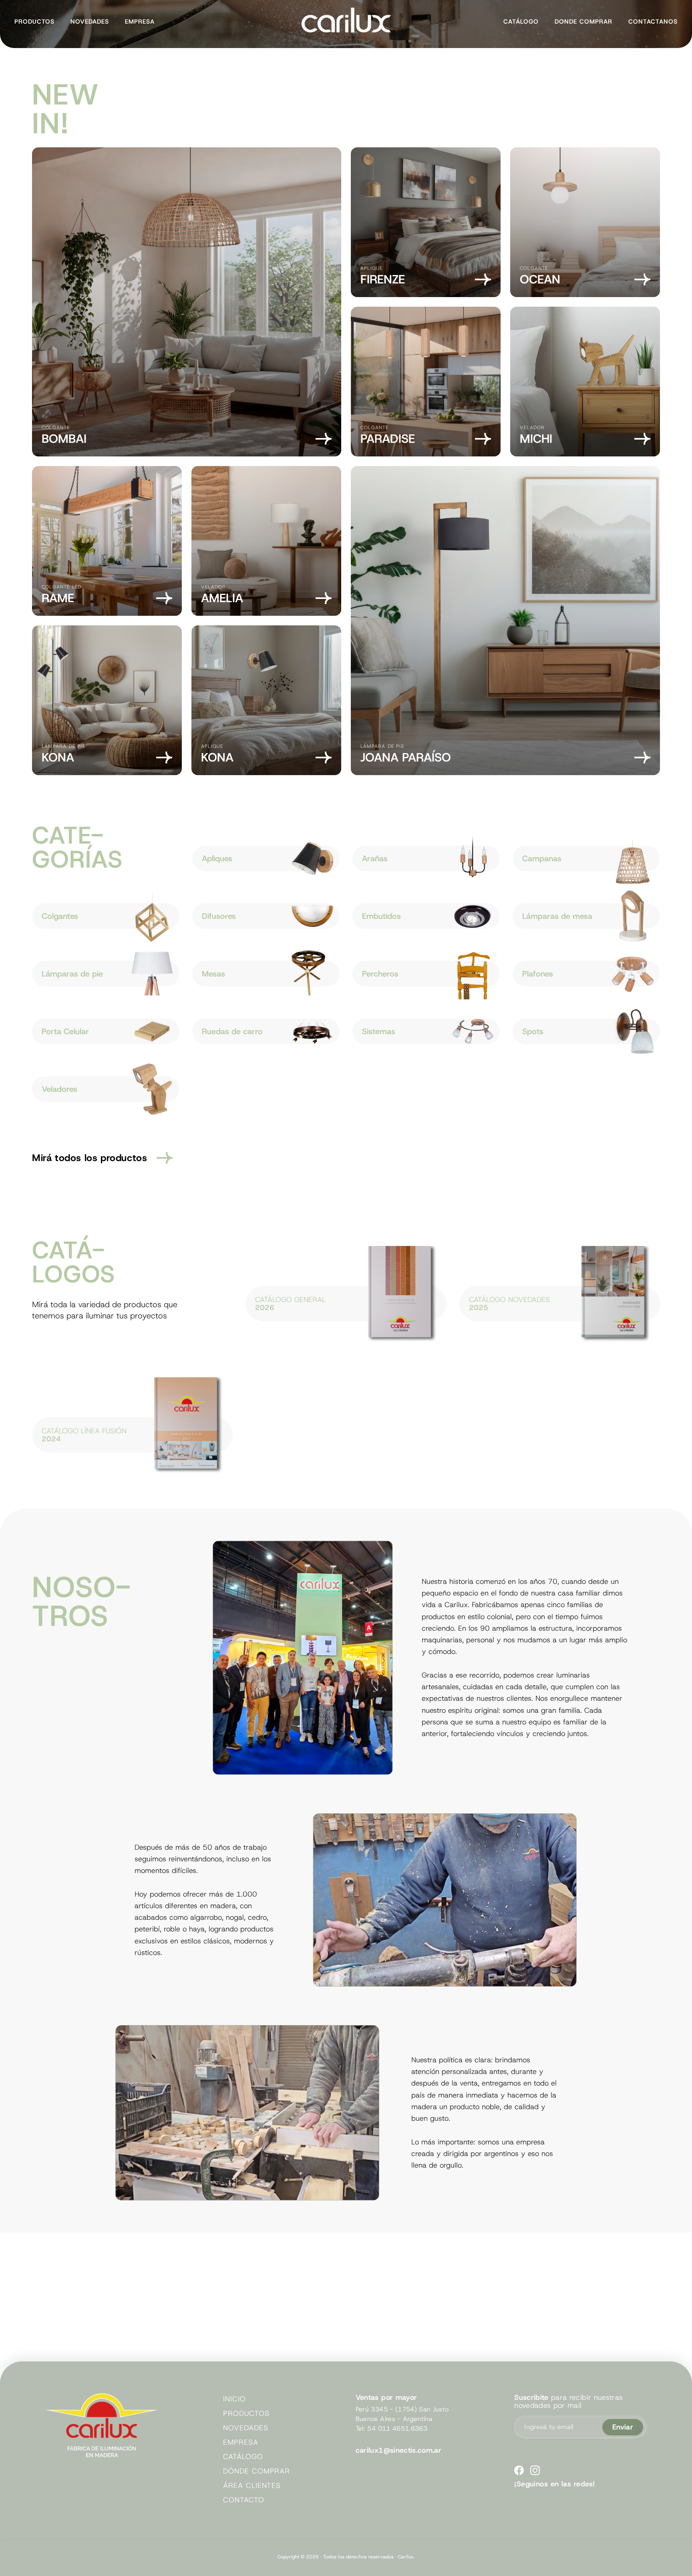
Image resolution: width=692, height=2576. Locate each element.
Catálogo (521, 22)
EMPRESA (240, 2442)
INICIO (234, 2399)
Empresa (140, 22)
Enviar (623, 2427)
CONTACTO (243, 2500)
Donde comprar (583, 22)
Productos (34, 22)
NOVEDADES (245, 2428)
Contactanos (653, 22)
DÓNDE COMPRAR (256, 2471)
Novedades (90, 22)
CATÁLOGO (243, 2457)
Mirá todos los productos (90, 1158)
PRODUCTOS (246, 2413)
